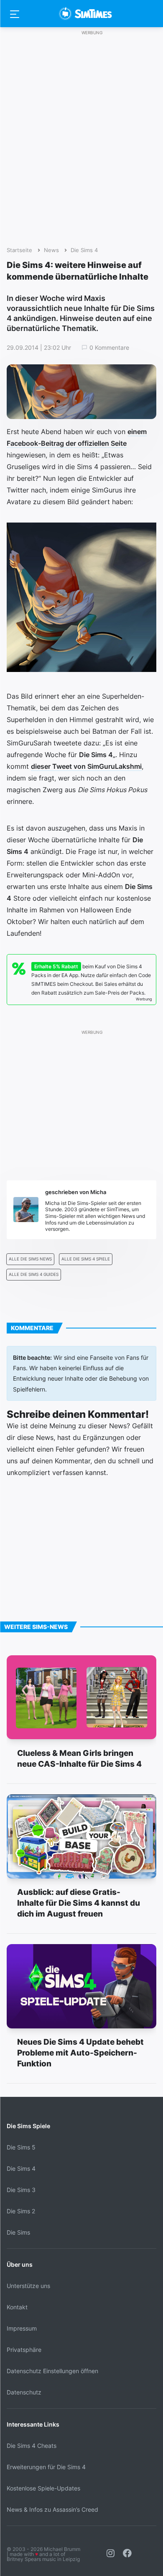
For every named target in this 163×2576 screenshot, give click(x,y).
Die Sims (18, 2232)
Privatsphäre (24, 2350)
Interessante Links (33, 2424)
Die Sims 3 (21, 2190)
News (51, 250)
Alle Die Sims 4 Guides (34, 1274)
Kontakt (17, 2307)
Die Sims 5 (21, 2147)
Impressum (22, 2328)
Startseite (19, 250)
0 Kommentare (109, 348)
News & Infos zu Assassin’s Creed (52, 2509)
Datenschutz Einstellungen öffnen (52, 2371)
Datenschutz (24, 2392)
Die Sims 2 (21, 2211)
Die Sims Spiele (28, 2126)
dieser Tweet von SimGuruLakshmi (86, 766)
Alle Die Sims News (30, 1259)
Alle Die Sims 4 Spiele (86, 1259)
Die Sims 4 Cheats (32, 2446)
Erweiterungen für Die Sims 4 (46, 2467)
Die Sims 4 (84, 250)
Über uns (20, 2264)
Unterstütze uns (28, 2286)
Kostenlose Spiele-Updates (43, 2488)
